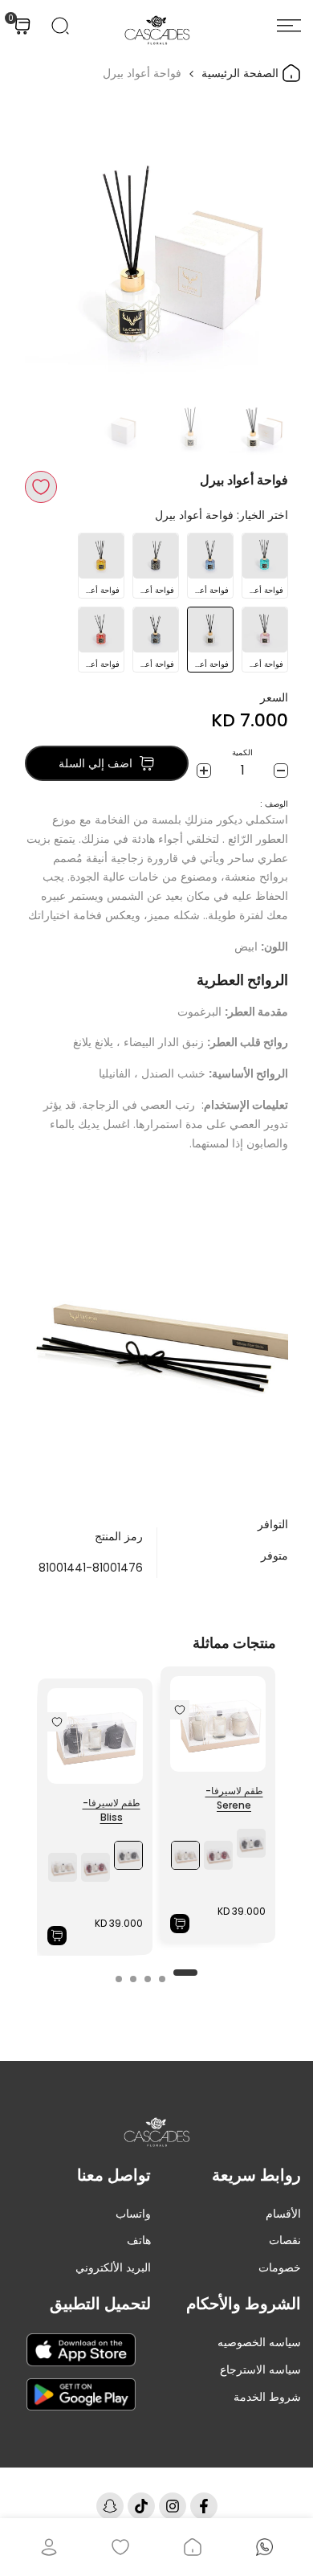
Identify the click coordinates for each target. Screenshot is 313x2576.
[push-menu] (289, 26)
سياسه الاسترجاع (260, 2370)
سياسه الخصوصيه (259, 2342)
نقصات (285, 2240)
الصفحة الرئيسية (242, 73)
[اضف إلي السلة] (180, 1924)
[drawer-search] (60, 26)
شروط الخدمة (267, 2397)
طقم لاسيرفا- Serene (234, 1798)
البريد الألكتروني (113, 2267)
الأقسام (283, 2214)
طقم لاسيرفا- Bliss (112, 1810)
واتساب (133, 2214)
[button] (41, 487)
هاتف (139, 2240)
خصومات (280, 2267)
